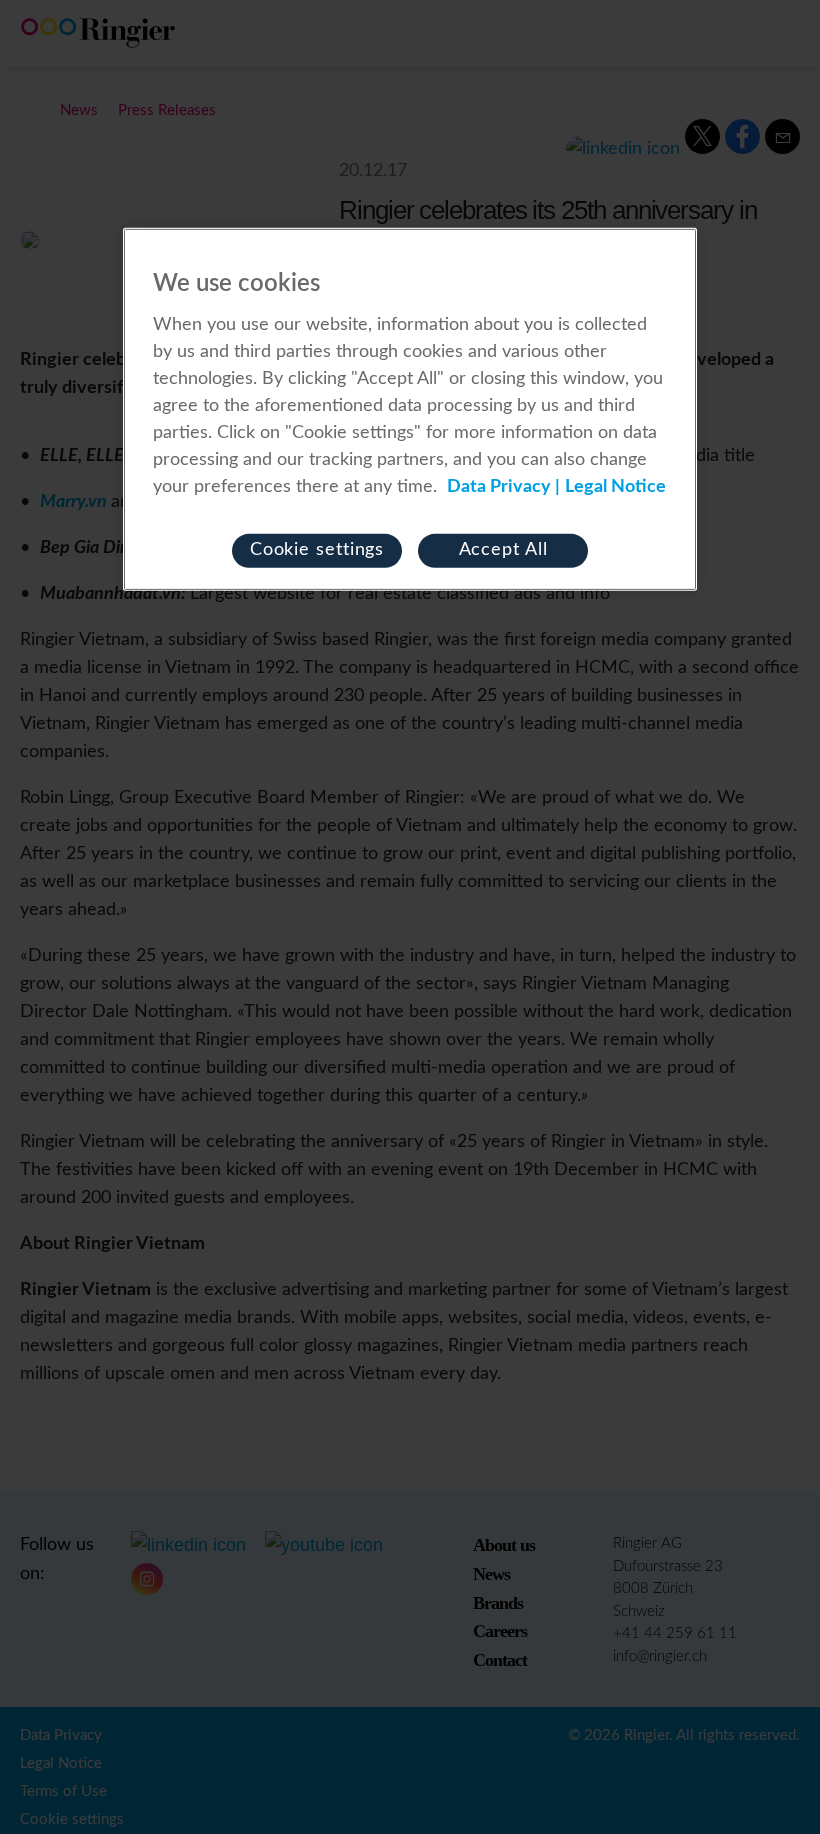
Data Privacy (499, 487)
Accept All (503, 550)
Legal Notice (615, 487)
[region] (410, 409)
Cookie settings (317, 550)
